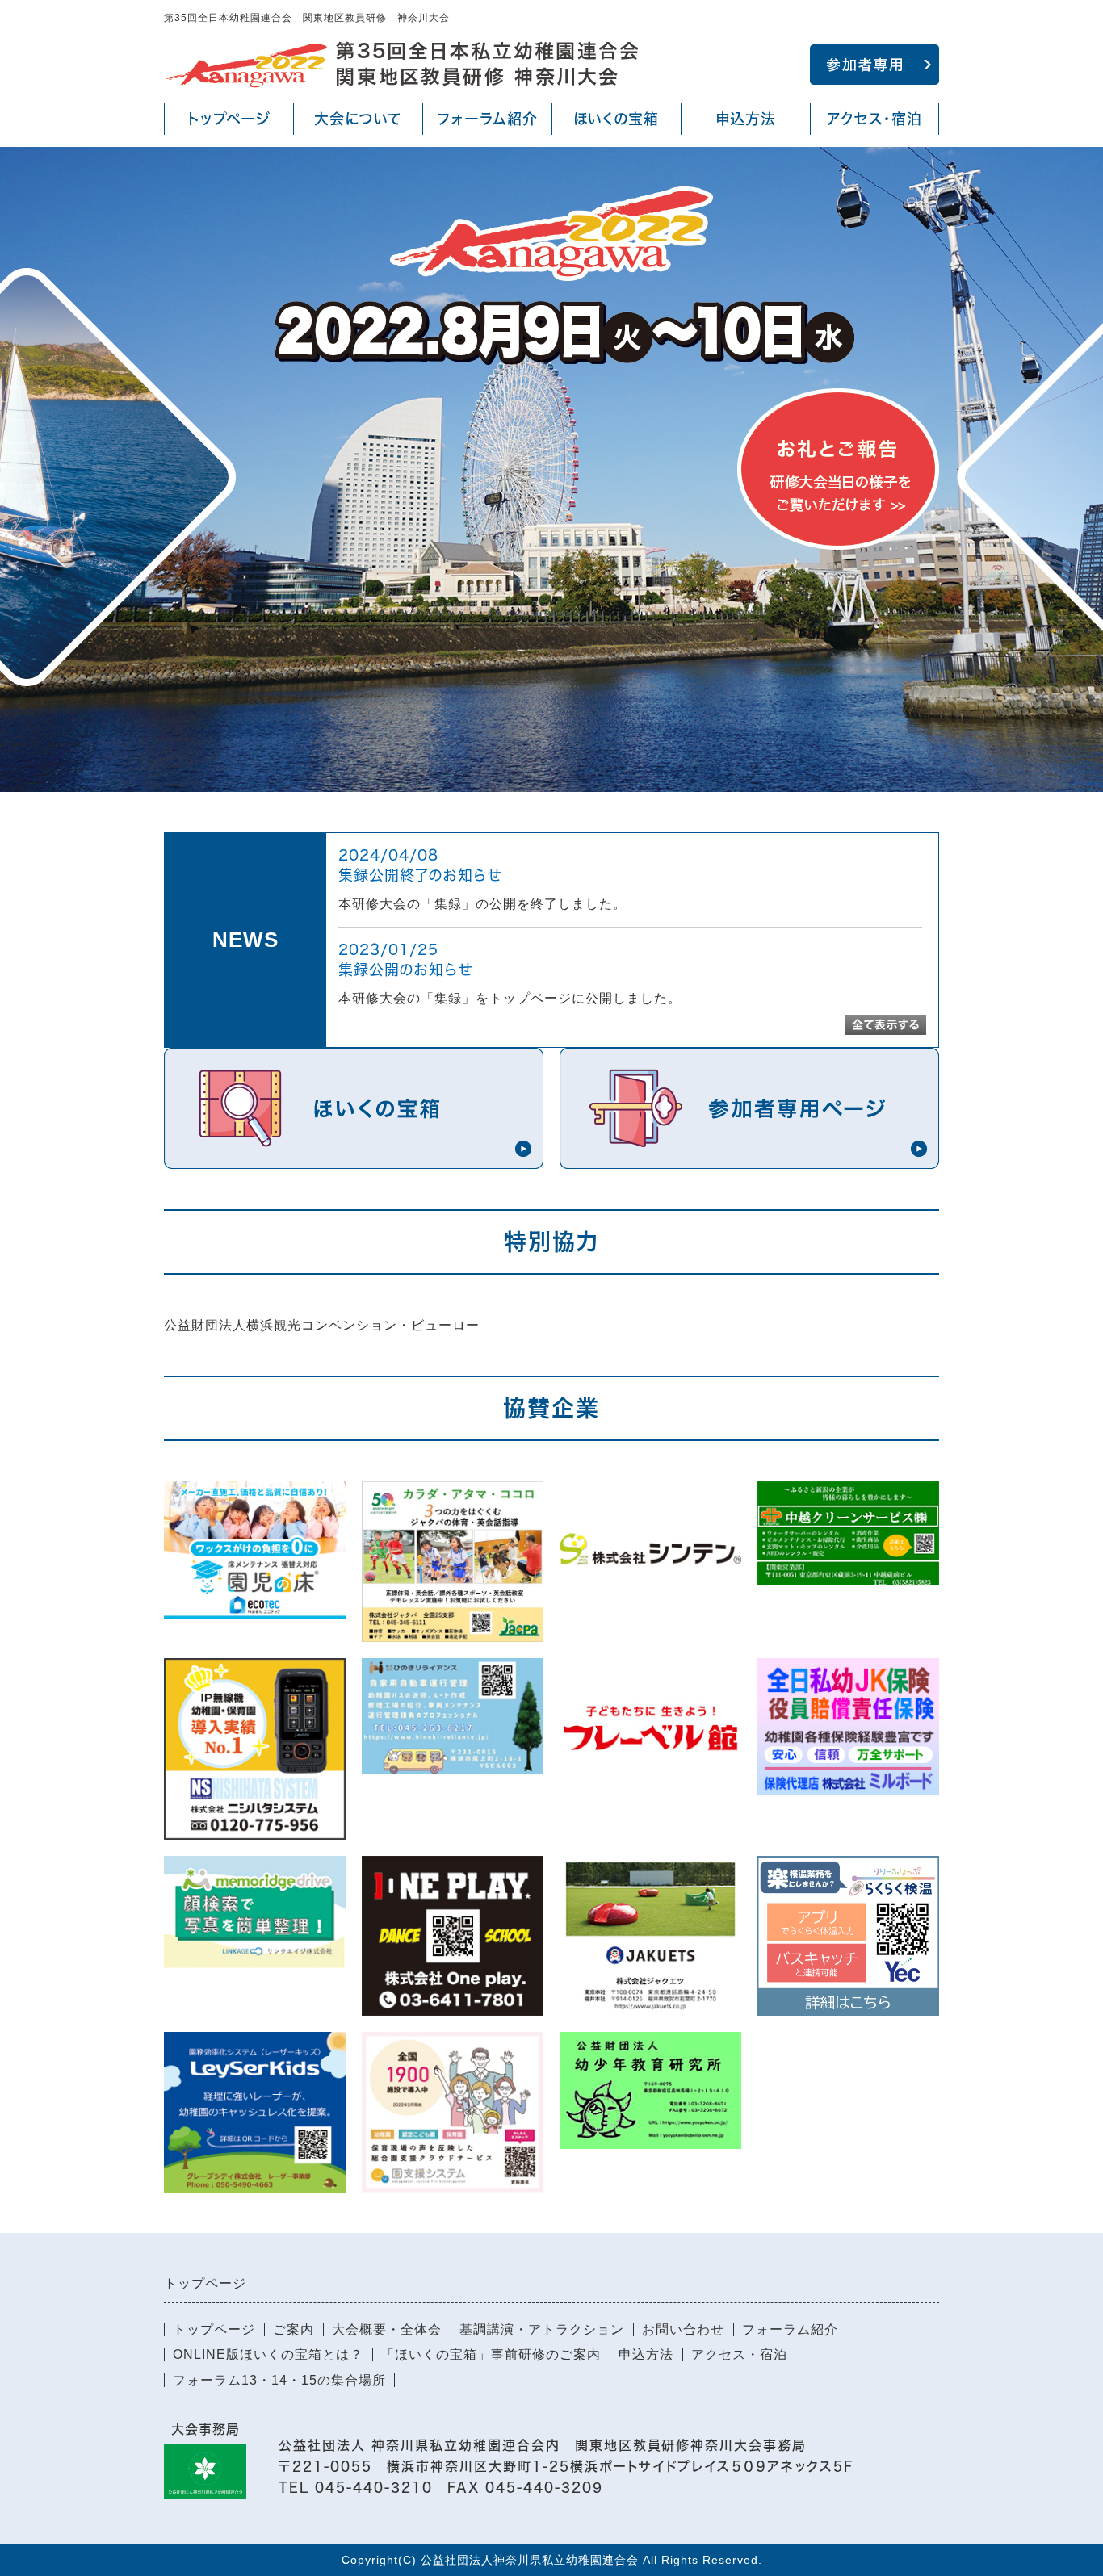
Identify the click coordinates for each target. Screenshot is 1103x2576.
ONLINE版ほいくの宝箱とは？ (268, 2354)
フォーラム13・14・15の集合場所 (279, 2380)
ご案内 (294, 2329)
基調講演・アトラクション (542, 2329)
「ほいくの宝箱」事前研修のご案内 (491, 2354)
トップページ (229, 119)
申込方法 (746, 119)
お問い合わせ (683, 2329)
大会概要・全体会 (387, 2329)
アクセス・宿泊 (870, 123)
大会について (351, 123)
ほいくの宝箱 (612, 123)
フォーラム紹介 (487, 119)
